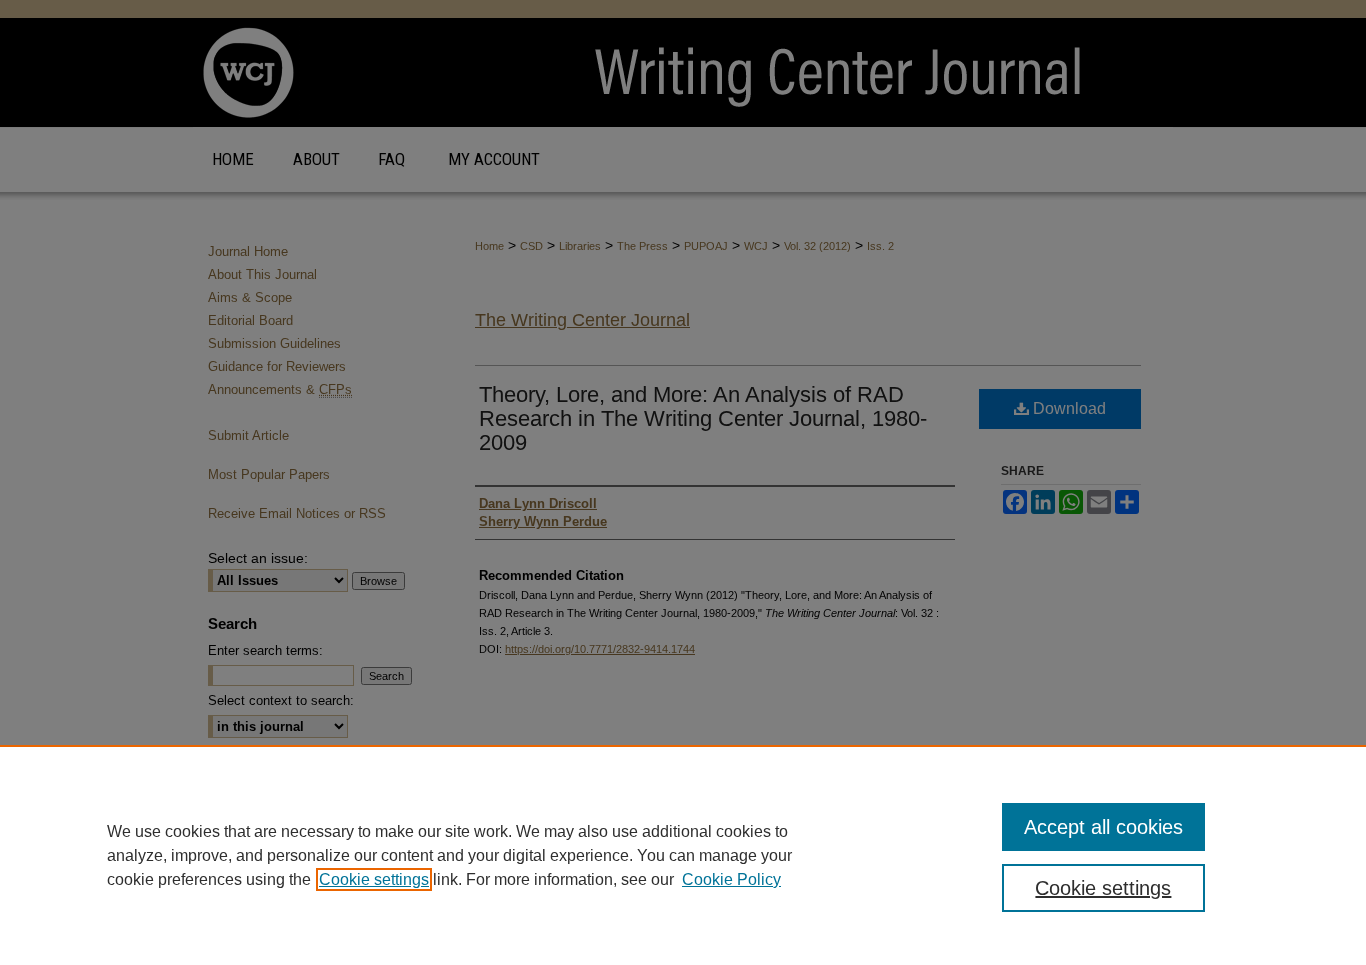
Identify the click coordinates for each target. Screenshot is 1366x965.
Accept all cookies (1103, 827)
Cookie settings (374, 879)
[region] (683, 855)
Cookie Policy (731, 879)
